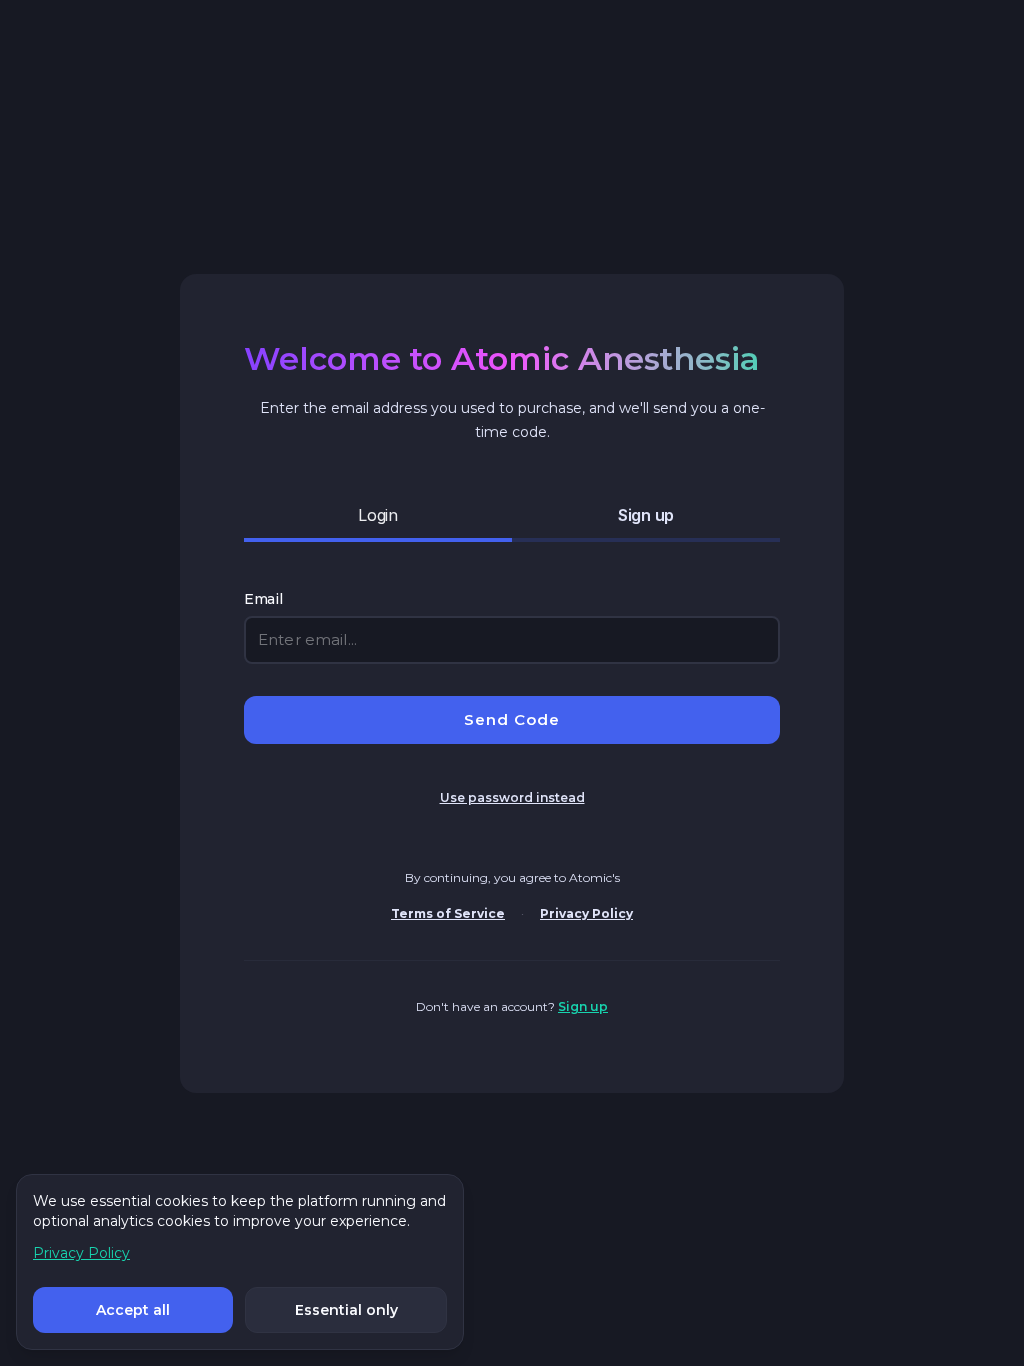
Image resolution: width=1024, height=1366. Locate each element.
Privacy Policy (586, 913)
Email (263, 599)
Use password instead (512, 797)
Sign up (583, 1006)
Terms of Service (448, 913)
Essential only (346, 1310)
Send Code (512, 719)
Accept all (133, 1310)
